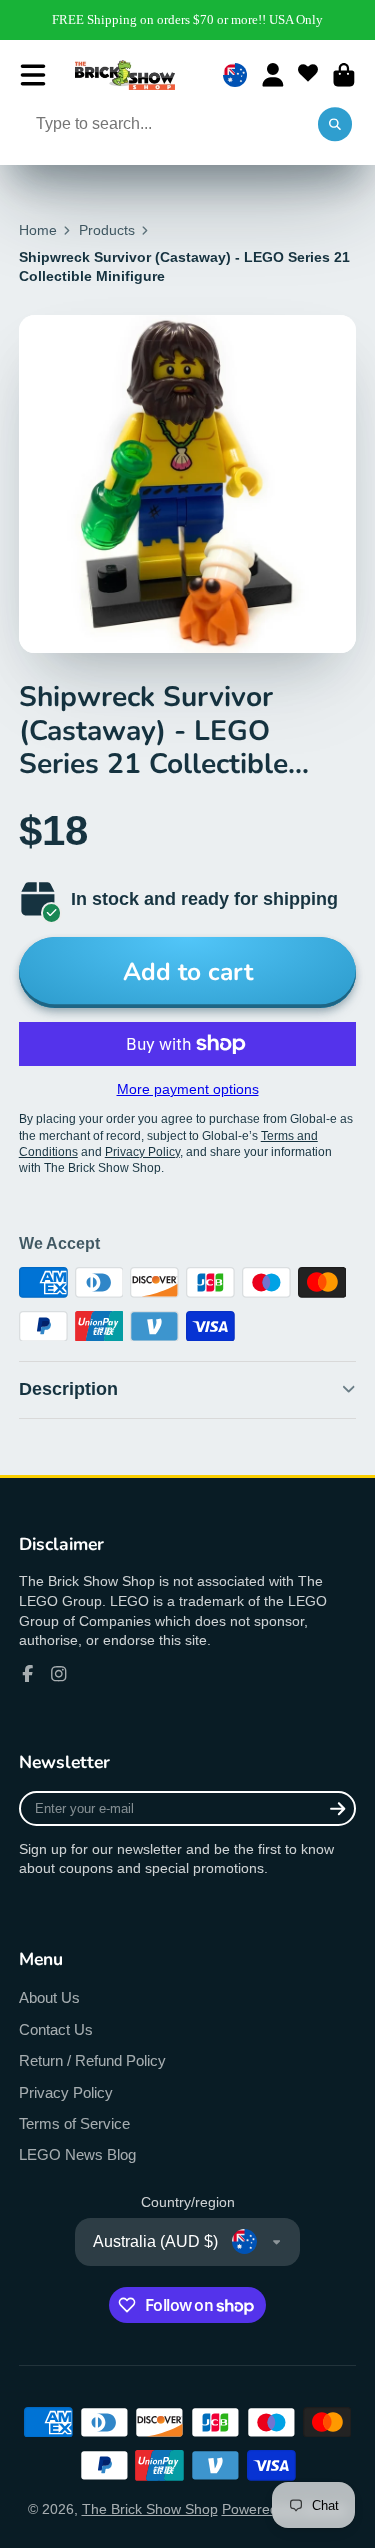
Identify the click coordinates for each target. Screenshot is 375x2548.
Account (273, 75)
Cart (344, 75)
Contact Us (56, 2029)
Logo (125, 75)
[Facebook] (28, 1674)
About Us (49, 1997)
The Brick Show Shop (150, 2509)
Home (38, 230)
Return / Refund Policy (92, 2060)
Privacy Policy (66, 2092)
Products (107, 230)
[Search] (335, 125)
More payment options (188, 1089)
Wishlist (308, 75)
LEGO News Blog (77, 2154)
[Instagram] (59, 1674)
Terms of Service (74, 2123)
